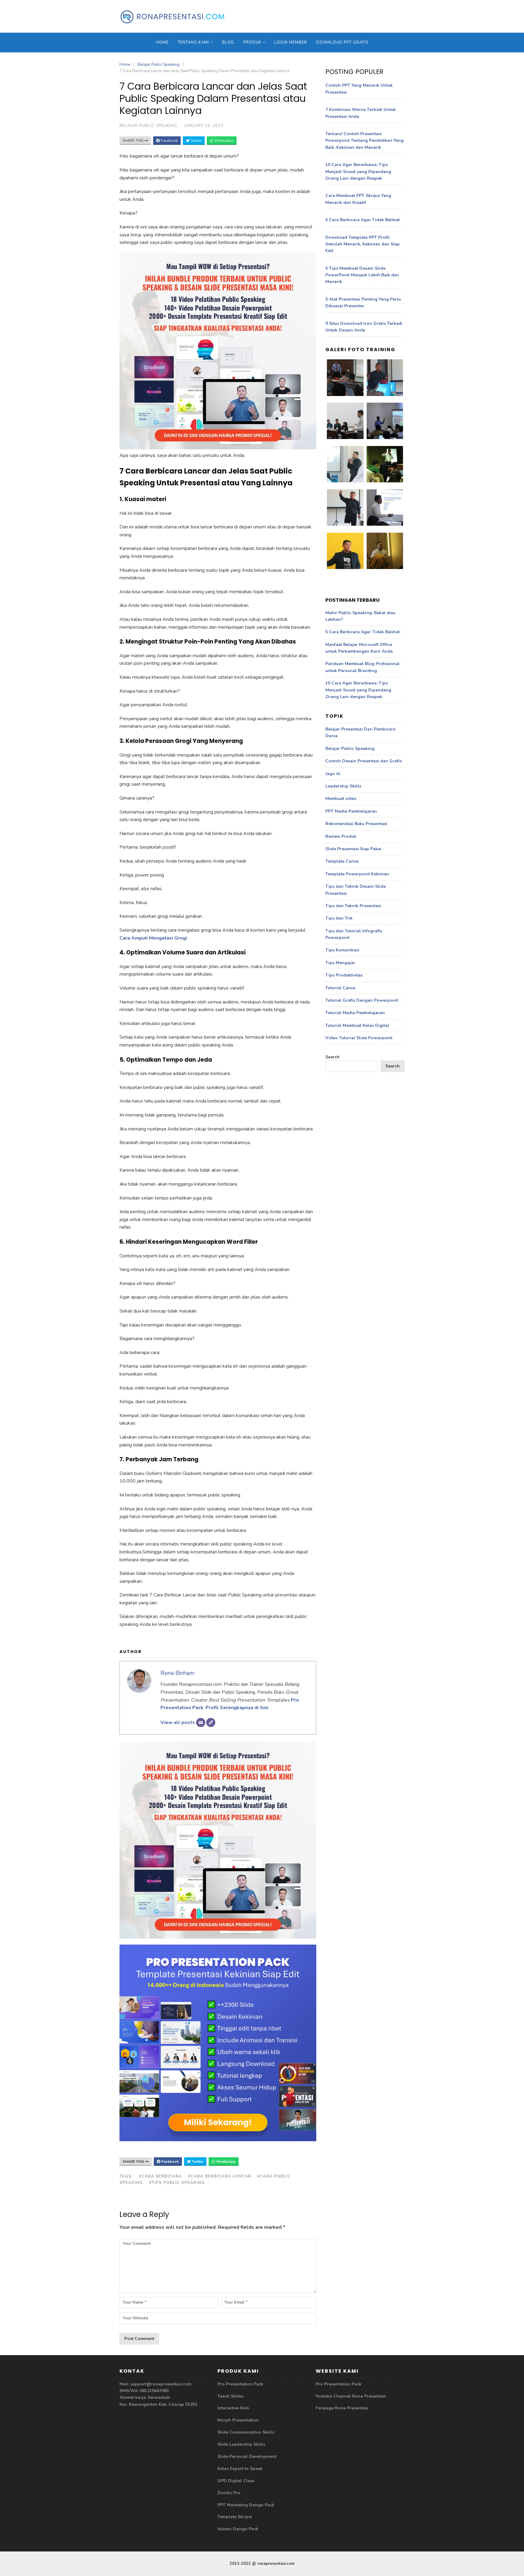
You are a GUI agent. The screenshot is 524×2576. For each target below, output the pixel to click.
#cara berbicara (160, 2176)
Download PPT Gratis (342, 42)
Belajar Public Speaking (159, 65)
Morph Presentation (238, 2420)
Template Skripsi (235, 2517)
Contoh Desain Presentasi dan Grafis (364, 761)
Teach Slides (230, 2396)
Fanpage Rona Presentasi (342, 2408)
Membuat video (341, 799)
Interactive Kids (233, 2408)
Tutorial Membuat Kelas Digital (357, 1025)
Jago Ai (333, 774)
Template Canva (342, 861)
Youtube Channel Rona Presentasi (351, 2396)
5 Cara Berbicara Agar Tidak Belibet (363, 220)
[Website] (211, 1722)
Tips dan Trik (339, 918)
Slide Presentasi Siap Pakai (353, 849)
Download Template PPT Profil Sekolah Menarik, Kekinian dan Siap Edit (363, 244)
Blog (228, 42)
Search (333, 1057)
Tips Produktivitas (344, 975)
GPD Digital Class (236, 2481)
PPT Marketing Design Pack (246, 2505)
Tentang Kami (193, 42)
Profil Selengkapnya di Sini (237, 1708)
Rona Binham (177, 1673)
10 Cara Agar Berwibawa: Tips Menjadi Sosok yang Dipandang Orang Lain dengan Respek (358, 171)
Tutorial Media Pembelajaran (355, 1013)
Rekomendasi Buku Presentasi (356, 824)
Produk (252, 42)
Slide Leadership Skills (241, 2444)
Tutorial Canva (340, 988)
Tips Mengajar (340, 963)
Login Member (291, 42)
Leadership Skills (343, 786)
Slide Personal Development (247, 2456)
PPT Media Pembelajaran (351, 811)
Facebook (169, 141)
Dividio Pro (229, 2493)
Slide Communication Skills (246, 2432)
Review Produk (341, 836)
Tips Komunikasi (342, 950)
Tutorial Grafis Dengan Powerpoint (362, 1000)
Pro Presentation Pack (240, 2384)
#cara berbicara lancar (220, 2176)
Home (162, 42)
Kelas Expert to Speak (240, 2469)
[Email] (201, 1722)
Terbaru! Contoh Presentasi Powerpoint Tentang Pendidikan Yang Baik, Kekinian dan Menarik (364, 141)
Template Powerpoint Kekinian (357, 874)
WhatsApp (223, 141)
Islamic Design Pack (238, 2529)
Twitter (196, 141)
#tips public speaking (177, 2183)
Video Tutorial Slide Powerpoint (359, 1038)
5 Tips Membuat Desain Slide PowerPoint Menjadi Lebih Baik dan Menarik (362, 275)
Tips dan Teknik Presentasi (353, 906)
